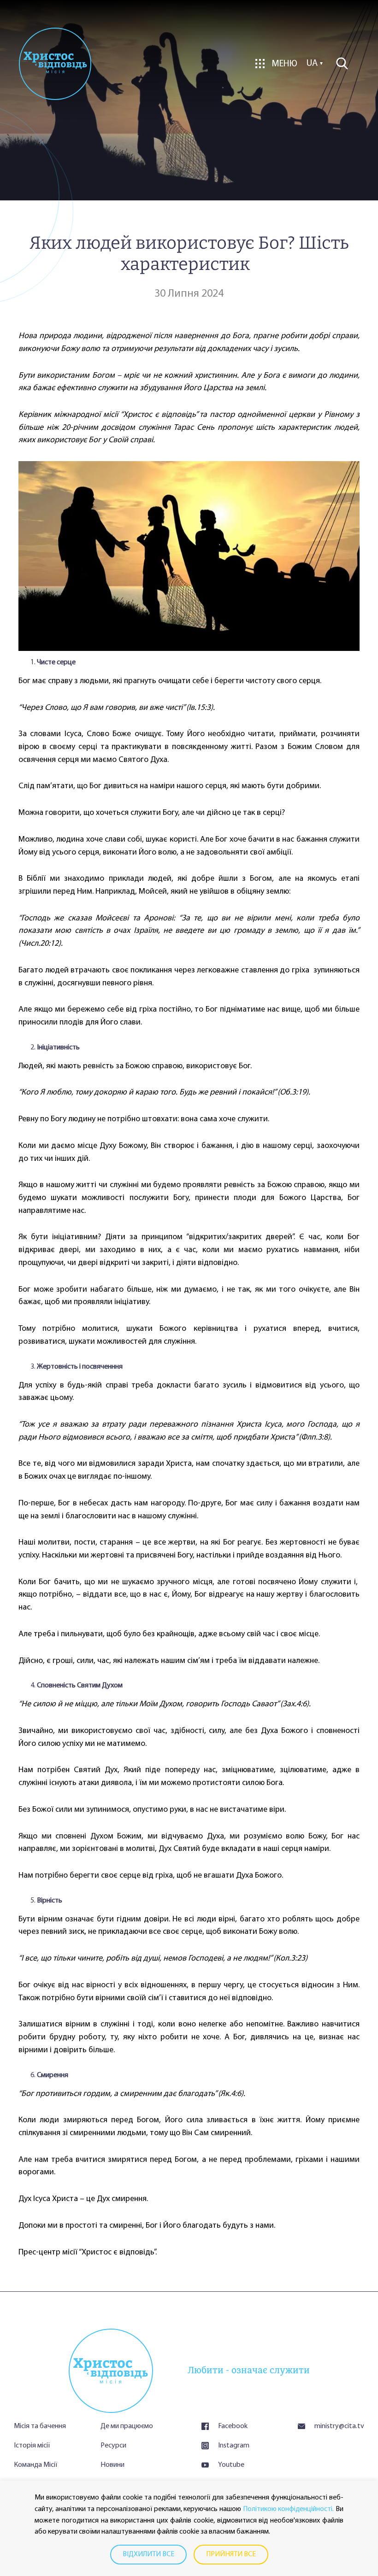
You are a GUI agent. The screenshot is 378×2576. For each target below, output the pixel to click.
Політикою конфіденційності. (289, 2509)
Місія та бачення (40, 2426)
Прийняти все (231, 2554)
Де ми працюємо (127, 2426)
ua (312, 64)
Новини (112, 2465)
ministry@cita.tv (339, 2426)
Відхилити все (148, 2554)
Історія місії (32, 2446)
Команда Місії (35, 2465)
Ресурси (113, 2446)
